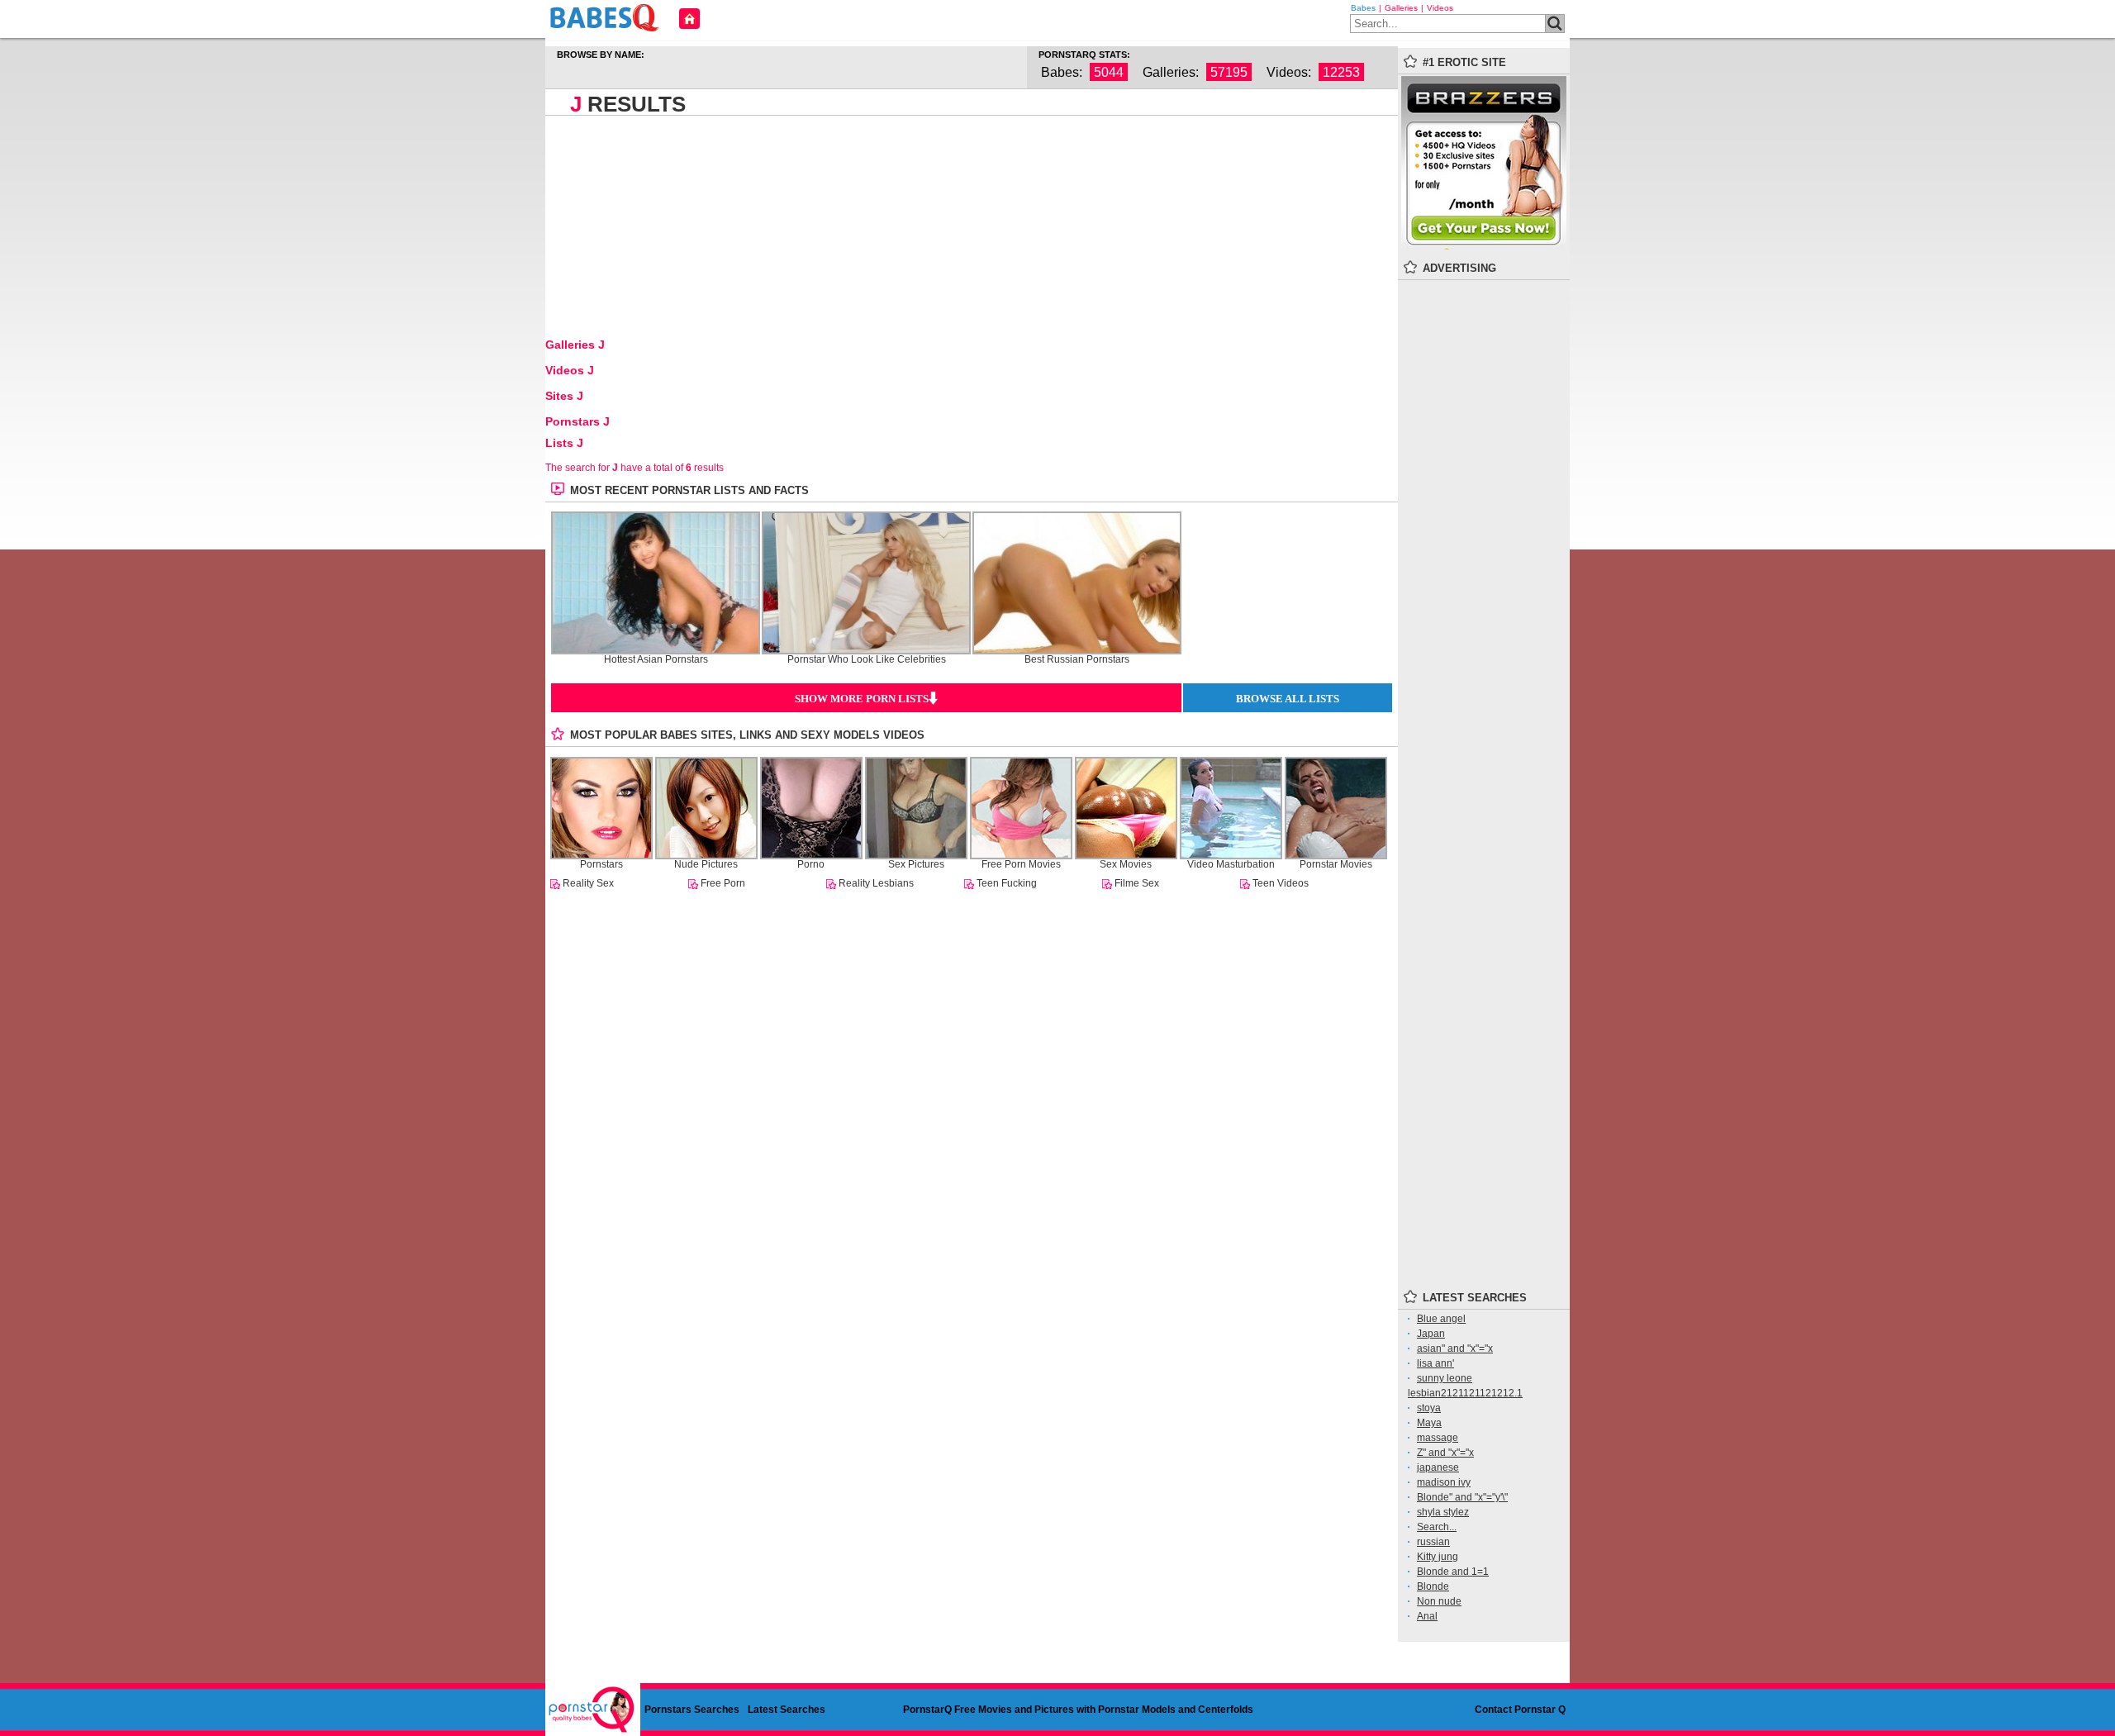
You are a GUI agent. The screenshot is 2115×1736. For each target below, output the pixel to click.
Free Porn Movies (1021, 864)
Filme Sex (1137, 883)
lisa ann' (1435, 1363)
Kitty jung (1438, 1557)
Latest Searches (787, 1710)
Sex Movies (1126, 864)
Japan (1431, 1334)
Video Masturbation (1231, 864)
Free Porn (723, 883)
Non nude (1439, 1601)
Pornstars (601, 864)
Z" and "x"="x (1445, 1453)
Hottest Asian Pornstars (656, 660)
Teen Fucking (1007, 883)
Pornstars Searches (692, 1710)
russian (1433, 1542)
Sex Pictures (916, 864)
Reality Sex (588, 883)
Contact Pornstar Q (1520, 1710)
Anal (1427, 1616)
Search (1555, 24)
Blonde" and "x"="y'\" (1462, 1497)
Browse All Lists (1288, 699)
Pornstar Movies (1336, 864)
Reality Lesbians (876, 883)
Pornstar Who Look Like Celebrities (867, 660)
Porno (811, 864)
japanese (1438, 1467)
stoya (1429, 1408)
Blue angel (1441, 1319)
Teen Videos (1281, 883)
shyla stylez (1443, 1512)
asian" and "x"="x (1455, 1348)
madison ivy (1444, 1482)
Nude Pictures (706, 864)
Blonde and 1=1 (1453, 1572)
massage (1438, 1438)
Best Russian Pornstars (1077, 660)
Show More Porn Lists (862, 699)
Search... (1437, 1527)
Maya (1429, 1423)
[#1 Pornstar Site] (1484, 246)
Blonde (1433, 1586)
